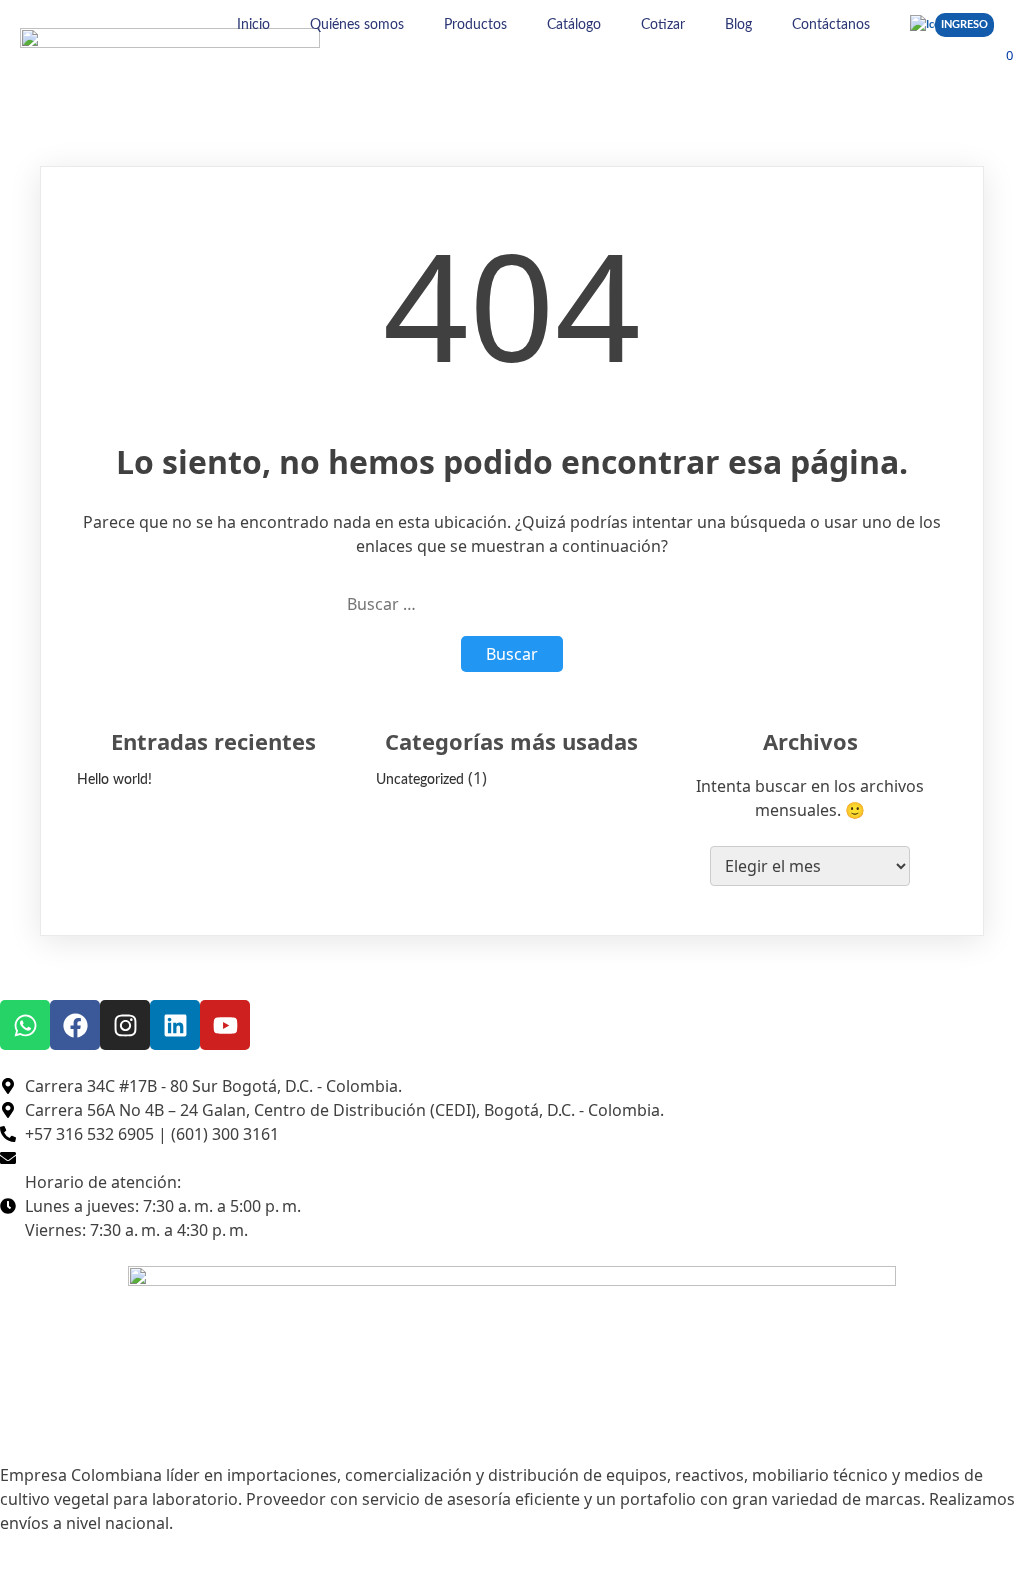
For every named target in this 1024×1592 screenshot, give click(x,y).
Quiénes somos (357, 25)
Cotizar (663, 25)
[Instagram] (125, 1025)
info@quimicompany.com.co (124, 1158)
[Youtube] (225, 1025)
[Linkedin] (175, 1025)
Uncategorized (420, 780)
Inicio (253, 25)
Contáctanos (831, 25)
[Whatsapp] (25, 1025)
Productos (475, 25)
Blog (738, 25)
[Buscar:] (512, 604)
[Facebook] (75, 1025)
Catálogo (574, 25)
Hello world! (114, 780)
